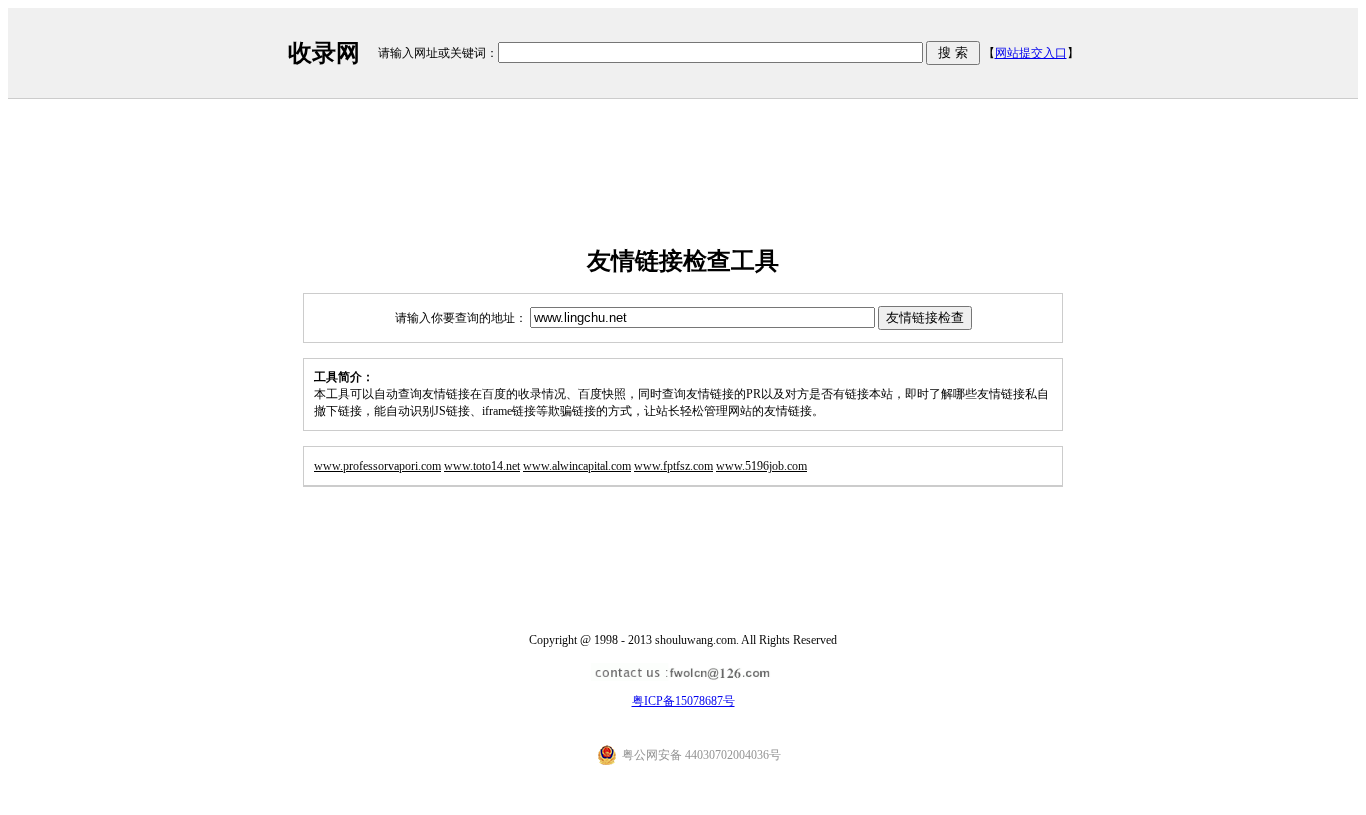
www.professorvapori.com (377, 466)
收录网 (324, 53)
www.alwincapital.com (577, 466)
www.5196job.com (761, 466)
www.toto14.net (482, 466)
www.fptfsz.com (673, 466)
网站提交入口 (1031, 53)
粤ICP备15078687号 (683, 701)
